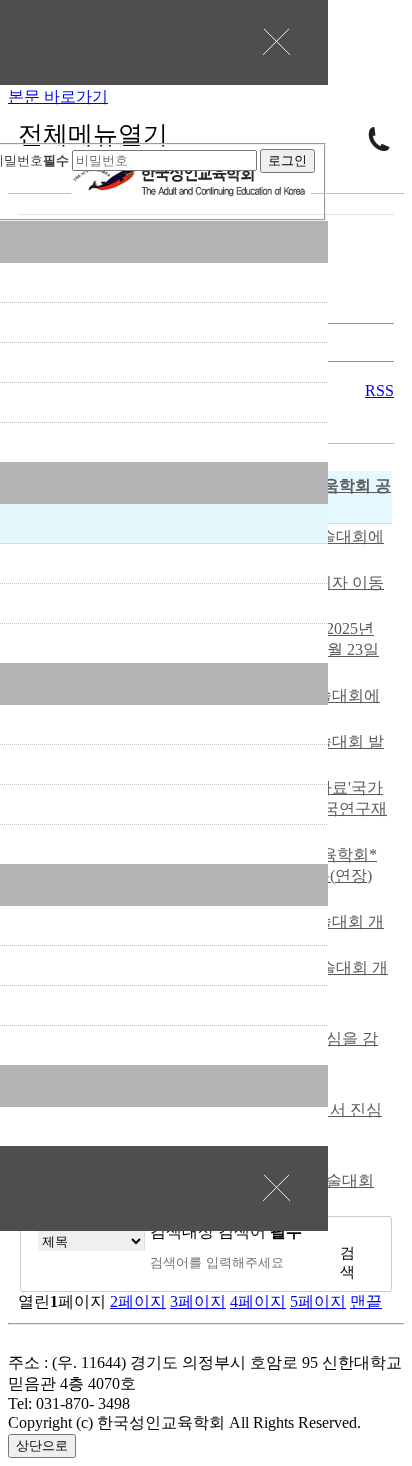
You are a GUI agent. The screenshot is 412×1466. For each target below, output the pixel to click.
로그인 (287, 160)
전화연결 (379, 139)
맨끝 (366, 1301)
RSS (379, 390)
